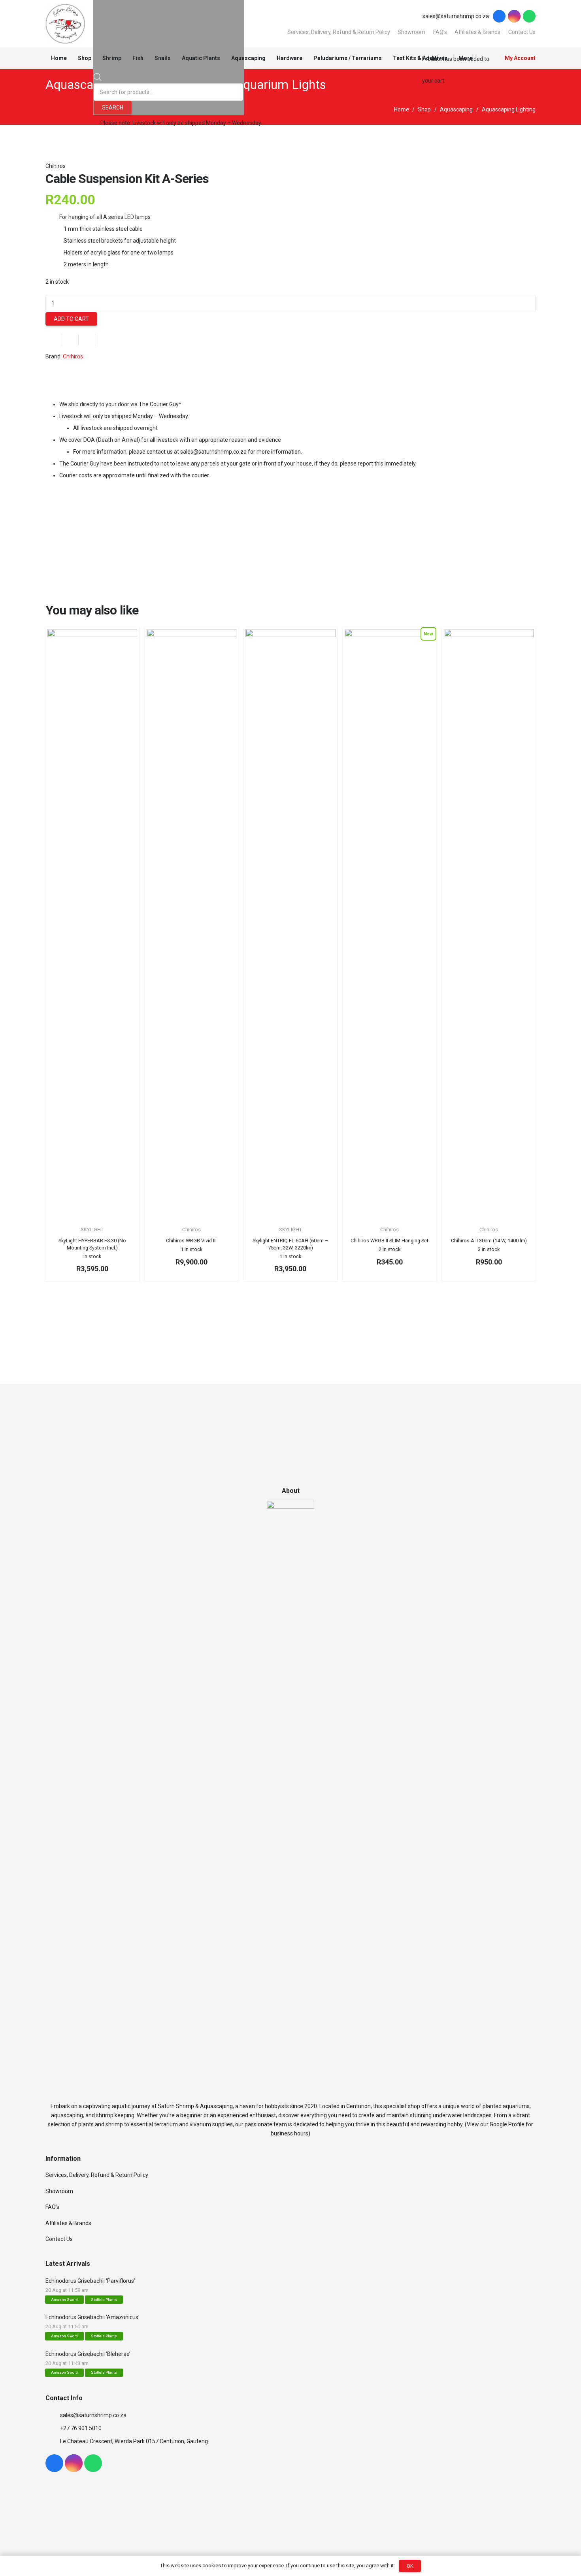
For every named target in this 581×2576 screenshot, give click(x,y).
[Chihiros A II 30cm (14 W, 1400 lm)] (489, 925)
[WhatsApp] (529, 16)
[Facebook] (499, 16)
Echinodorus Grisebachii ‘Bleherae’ (88, 2354)
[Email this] (54, 340)
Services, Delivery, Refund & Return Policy (339, 32)
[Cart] (425, 36)
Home (402, 109)
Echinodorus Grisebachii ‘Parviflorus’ (90, 2281)
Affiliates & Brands (68, 2223)
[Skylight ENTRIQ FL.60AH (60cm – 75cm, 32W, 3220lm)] (290, 925)
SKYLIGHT (92, 1230)
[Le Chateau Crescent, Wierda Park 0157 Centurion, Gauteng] (53, 2441)
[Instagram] (514, 16)
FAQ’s (52, 2207)
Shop (424, 109)
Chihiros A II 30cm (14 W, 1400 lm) (489, 1241)
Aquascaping (456, 109)
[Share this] (70, 340)
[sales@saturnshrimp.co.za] (53, 2415)
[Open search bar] (98, 79)
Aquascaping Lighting (509, 109)
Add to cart (71, 319)
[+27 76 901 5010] (53, 2428)
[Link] (65, 24)
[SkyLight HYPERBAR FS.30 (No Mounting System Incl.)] (92, 925)
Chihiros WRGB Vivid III (191, 1241)
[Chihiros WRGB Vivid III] (191, 925)
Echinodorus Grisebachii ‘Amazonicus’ (92, 2317)
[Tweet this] (87, 340)
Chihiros (56, 166)
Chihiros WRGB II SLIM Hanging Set (390, 1241)
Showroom (411, 32)
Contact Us (59, 2239)
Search (113, 107)
